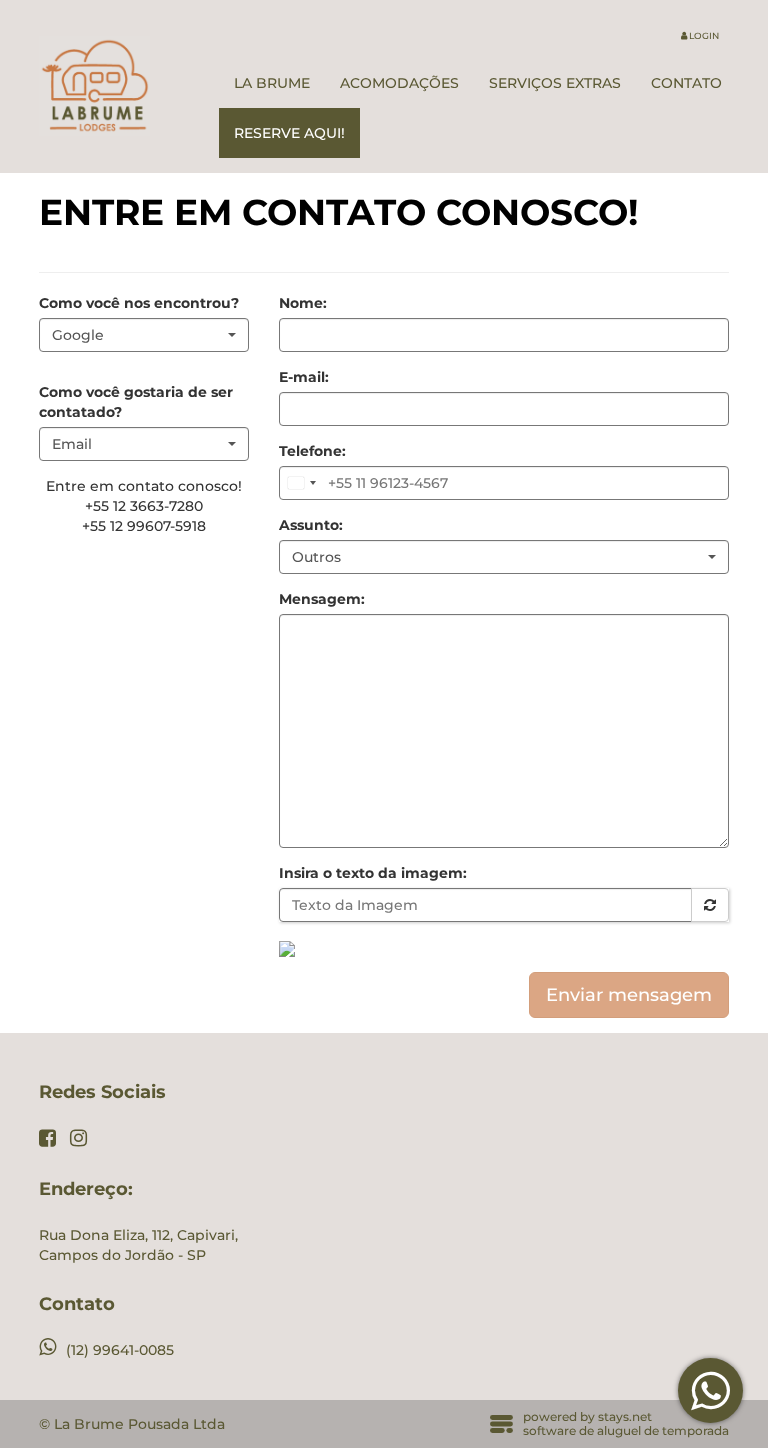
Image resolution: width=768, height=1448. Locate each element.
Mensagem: (322, 599)
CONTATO (686, 83)
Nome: (303, 303)
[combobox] (144, 335)
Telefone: (312, 451)
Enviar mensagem (629, 995)
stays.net (625, 1416)
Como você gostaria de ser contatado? (136, 402)
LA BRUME (272, 83)
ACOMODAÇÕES (399, 83)
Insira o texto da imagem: (373, 873)
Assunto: (311, 525)
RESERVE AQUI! (289, 133)
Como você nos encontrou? (139, 303)
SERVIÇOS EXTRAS (555, 83)
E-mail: (304, 377)
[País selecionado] (301, 483)
